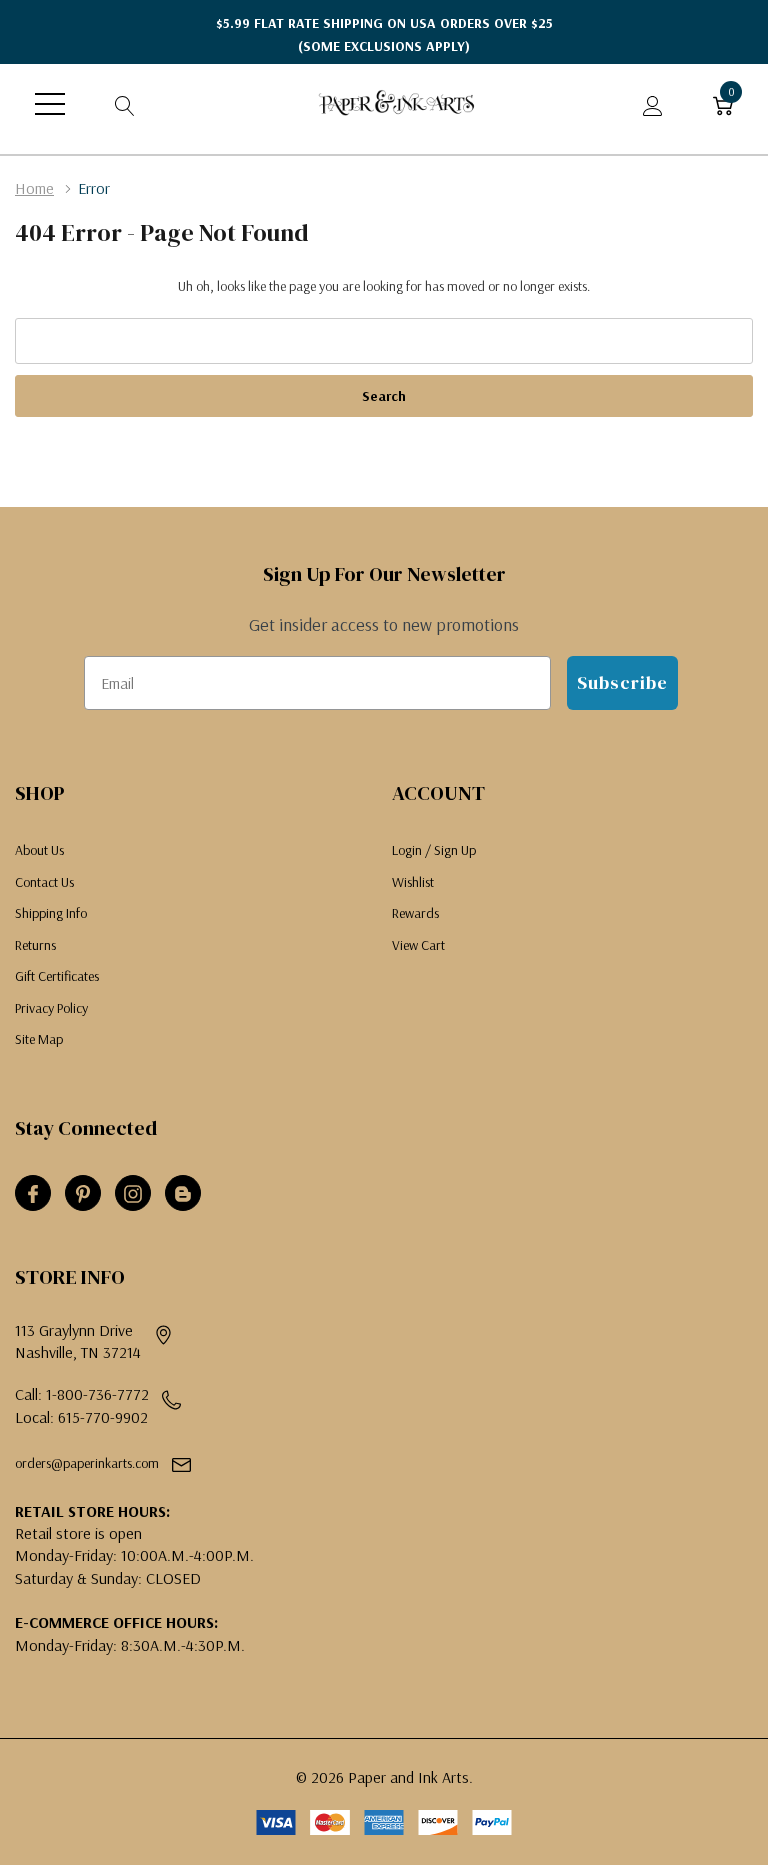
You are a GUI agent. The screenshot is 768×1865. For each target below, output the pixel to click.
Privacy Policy (51, 1008)
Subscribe (622, 682)
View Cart (418, 945)
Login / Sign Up (434, 850)
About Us (39, 850)
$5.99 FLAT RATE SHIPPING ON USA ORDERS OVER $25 (384, 34)
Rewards (415, 913)
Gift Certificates (57, 976)
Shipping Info (51, 913)
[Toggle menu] (50, 104)
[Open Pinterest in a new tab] (83, 1194)
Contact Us (44, 882)
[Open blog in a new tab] (183, 1194)
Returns (35, 945)
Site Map (39, 1039)
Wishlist (413, 882)
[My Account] (653, 104)
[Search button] (125, 104)
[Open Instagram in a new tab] (133, 1194)
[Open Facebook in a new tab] (33, 1194)
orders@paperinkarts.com (87, 1463)
